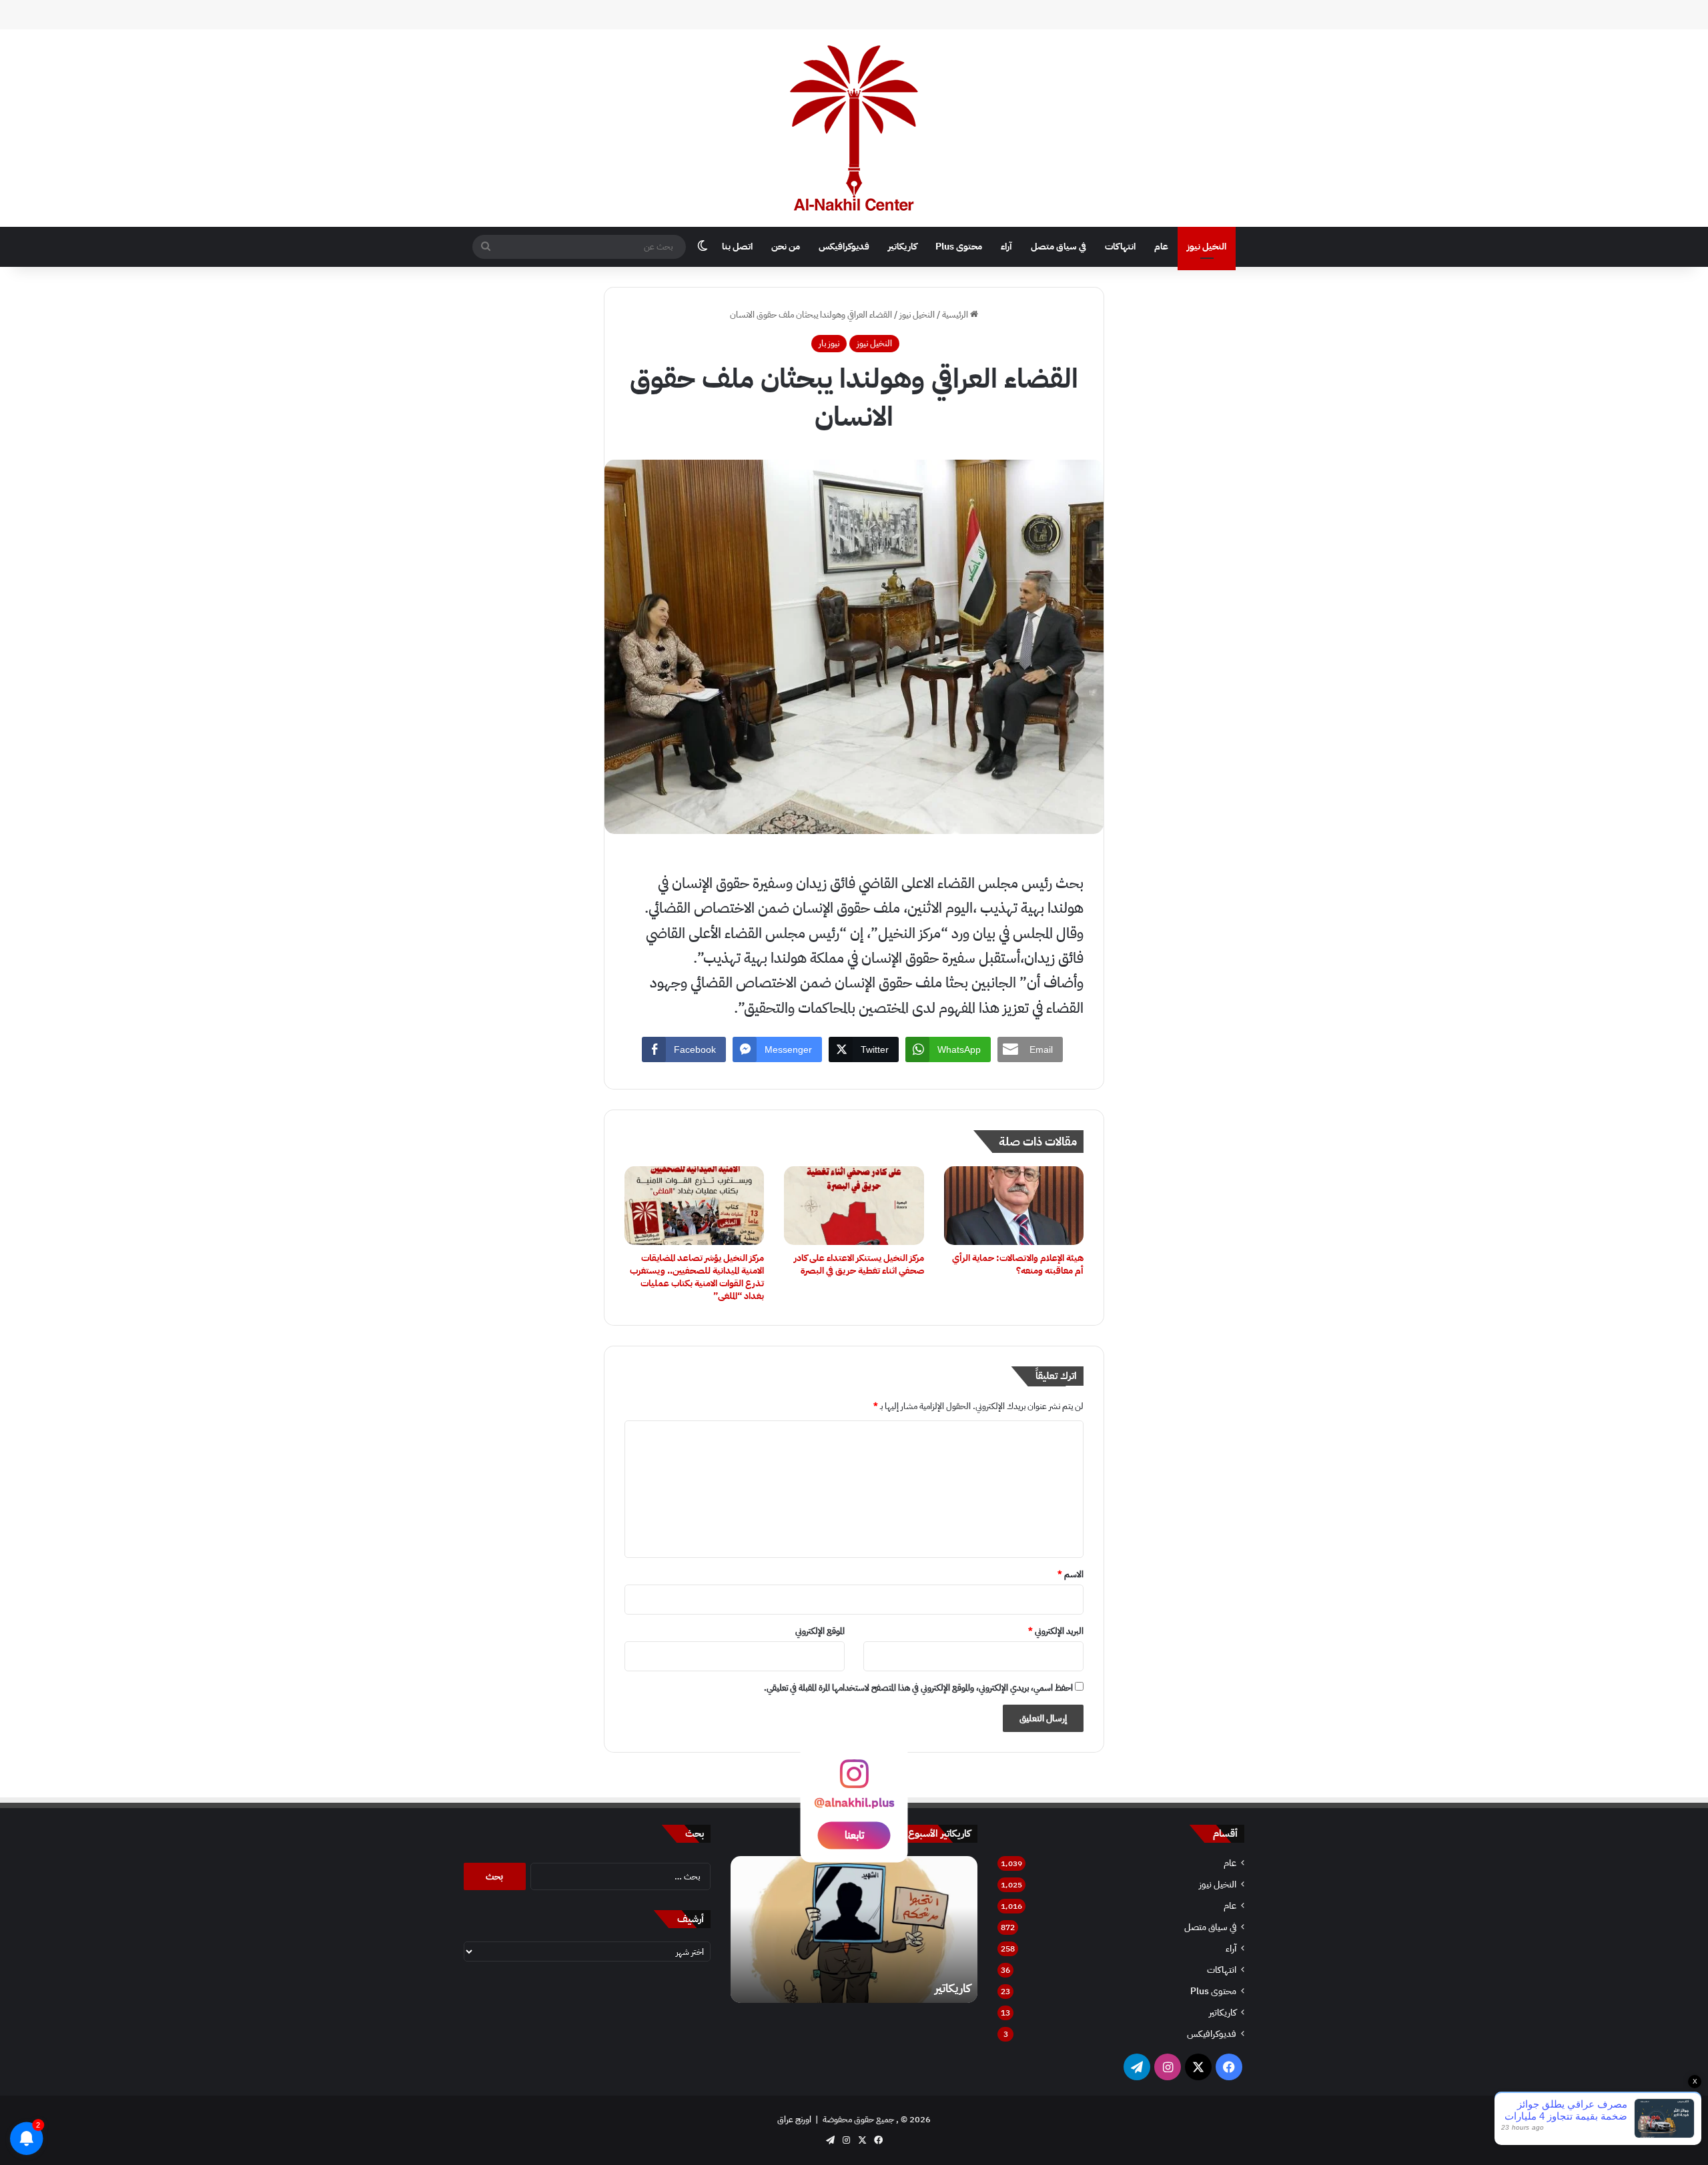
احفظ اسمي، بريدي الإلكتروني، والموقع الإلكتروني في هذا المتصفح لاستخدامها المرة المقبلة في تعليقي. (918, 1688)
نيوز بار (829, 343)
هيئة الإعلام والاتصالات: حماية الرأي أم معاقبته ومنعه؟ (1018, 1264)
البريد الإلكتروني (1056, 1631)
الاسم (1071, 1574)
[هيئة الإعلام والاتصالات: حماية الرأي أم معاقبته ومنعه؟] (1014, 1206)
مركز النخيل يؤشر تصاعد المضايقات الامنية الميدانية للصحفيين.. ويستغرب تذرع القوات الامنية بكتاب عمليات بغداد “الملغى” (697, 1277)
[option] (854, 1929)
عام (1161, 247)
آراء (1006, 247)
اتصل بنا (737, 247)
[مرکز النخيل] (854, 128)
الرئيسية (956, 315)
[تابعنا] (854, 1780)
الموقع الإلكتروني (820, 1631)
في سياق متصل (1058, 247)
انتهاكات (1120, 247)
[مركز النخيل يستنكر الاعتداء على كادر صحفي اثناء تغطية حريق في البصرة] (854, 1206)
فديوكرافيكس (844, 247)
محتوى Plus (959, 247)
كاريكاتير (902, 247)
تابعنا (854, 1835)
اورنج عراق (794, 2119)
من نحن (786, 247)
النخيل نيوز (1207, 247)
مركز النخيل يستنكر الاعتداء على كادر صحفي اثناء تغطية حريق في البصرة (859, 1264)
